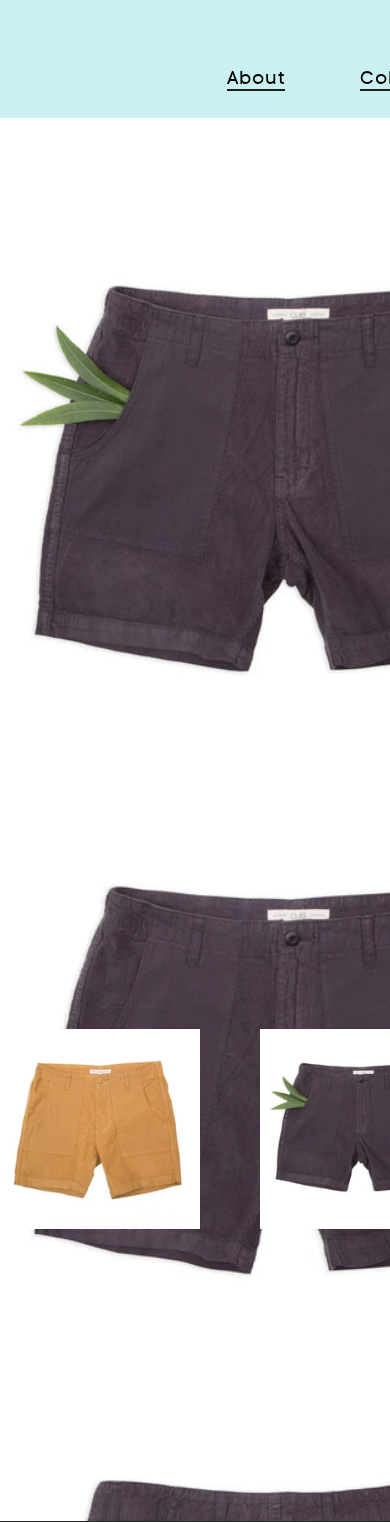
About (256, 78)
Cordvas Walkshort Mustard (100, 1144)
